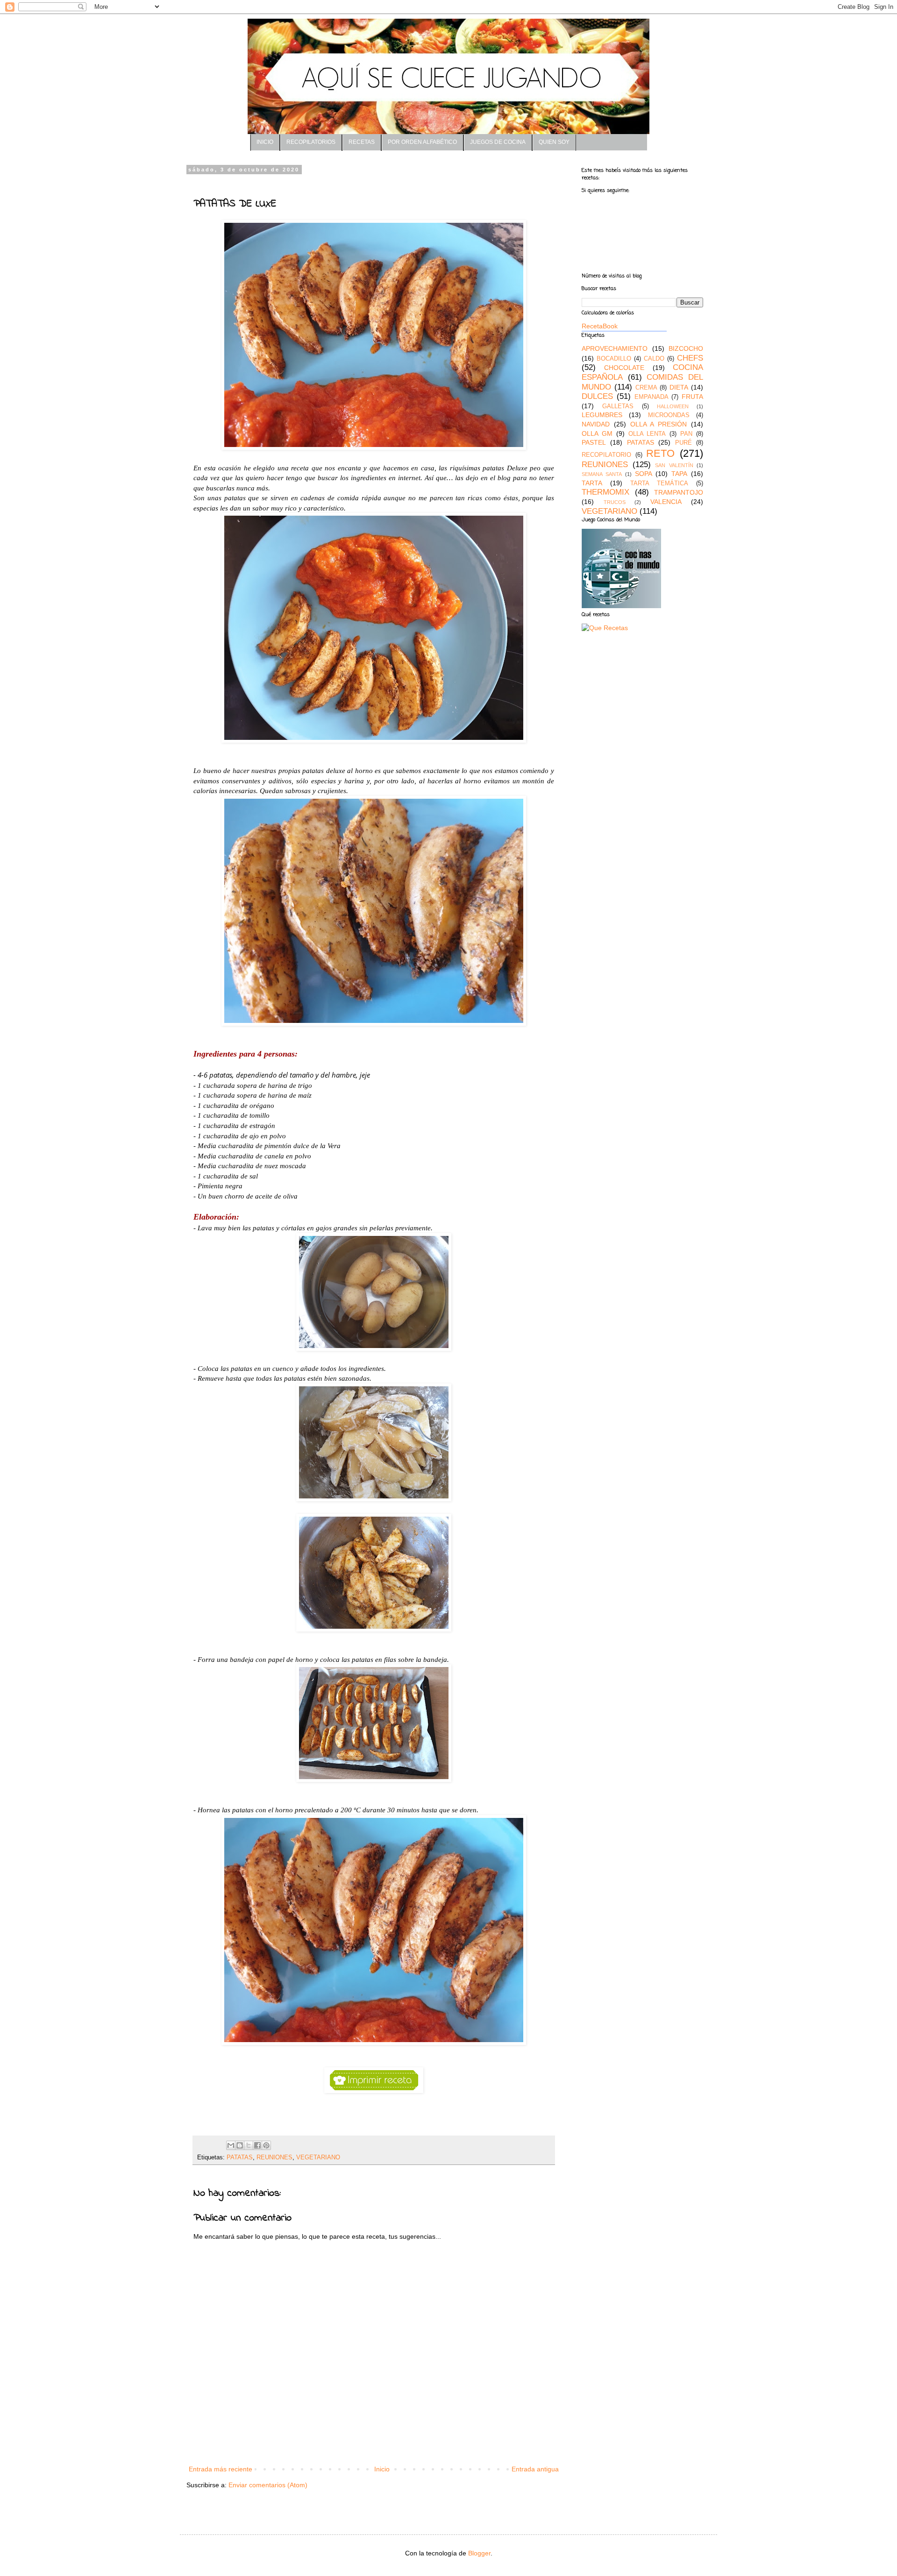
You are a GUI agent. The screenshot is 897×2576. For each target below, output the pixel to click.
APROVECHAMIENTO (615, 348)
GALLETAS (618, 406)
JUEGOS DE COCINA (498, 142)
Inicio (382, 2469)
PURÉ (683, 443)
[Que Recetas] (605, 628)
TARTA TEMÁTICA (659, 483)
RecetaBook (600, 326)
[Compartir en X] (249, 2145)
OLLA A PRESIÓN (659, 424)
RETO (660, 453)
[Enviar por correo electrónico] (231, 2145)
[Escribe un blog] (240, 2145)
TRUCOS (615, 502)
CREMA (646, 388)
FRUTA (692, 397)
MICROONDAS (669, 415)
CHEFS (690, 358)
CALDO (654, 359)
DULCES (597, 396)
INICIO (265, 142)
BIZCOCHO (686, 348)
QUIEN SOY (554, 142)
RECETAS (362, 142)
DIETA (679, 387)
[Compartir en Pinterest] (266, 2145)
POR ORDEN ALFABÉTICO (422, 142)
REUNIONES (274, 2157)
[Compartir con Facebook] (257, 2145)
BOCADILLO (614, 359)
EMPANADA (651, 397)
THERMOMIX (605, 492)
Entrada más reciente (221, 2469)
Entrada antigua (535, 2469)
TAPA (679, 474)
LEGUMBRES (602, 415)
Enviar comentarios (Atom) (268, 2485)
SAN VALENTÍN (674, 465)
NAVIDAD (596, 424)
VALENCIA (666, 502)
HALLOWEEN (673, 406)
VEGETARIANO (318, 2157)
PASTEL (594, 442)
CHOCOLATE (624, 368)
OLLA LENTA (647, 434)
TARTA (592, 483)
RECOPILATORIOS (311, 142)
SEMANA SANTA (602, 474)
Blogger (479, 2553)
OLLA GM (597, 433)
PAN (686, 434)
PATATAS (240, 2157)
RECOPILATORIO (606, 455)
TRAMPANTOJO (679, 492)
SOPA (644, 474)
